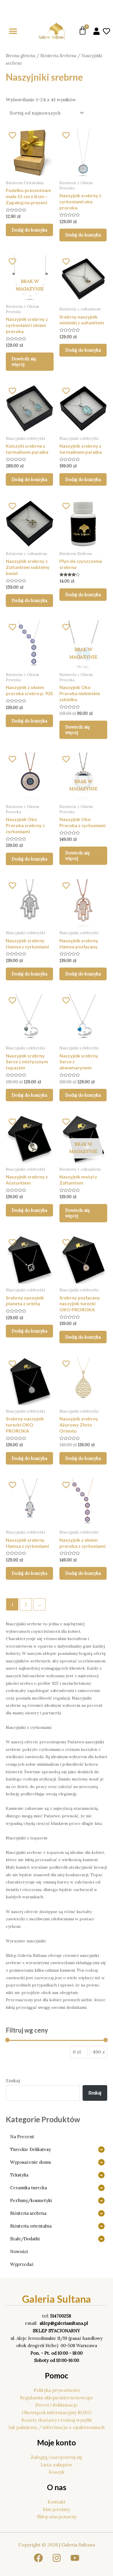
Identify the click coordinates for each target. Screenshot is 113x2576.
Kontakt (57, 2502)
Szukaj (13, 2080)
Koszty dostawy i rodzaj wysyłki (57, 2420)
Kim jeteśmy (57, 2509)
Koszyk (57, 2472)
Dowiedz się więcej (24, 362)
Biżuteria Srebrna (58, 56)
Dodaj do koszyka (29, 230)
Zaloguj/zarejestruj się (57, 2457)
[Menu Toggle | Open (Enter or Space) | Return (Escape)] (13, 31)
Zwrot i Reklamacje (57, 2405)
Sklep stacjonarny (57, 2517)
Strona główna (20, 56)
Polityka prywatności (57, 2390)
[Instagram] (57, 2558)
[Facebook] (38, 2558)
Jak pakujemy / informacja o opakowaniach (57, 2427)
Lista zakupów (57, 2465)
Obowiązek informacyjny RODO (57, 2412)
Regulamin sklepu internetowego (57, 2398)
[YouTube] (75, 2558)
